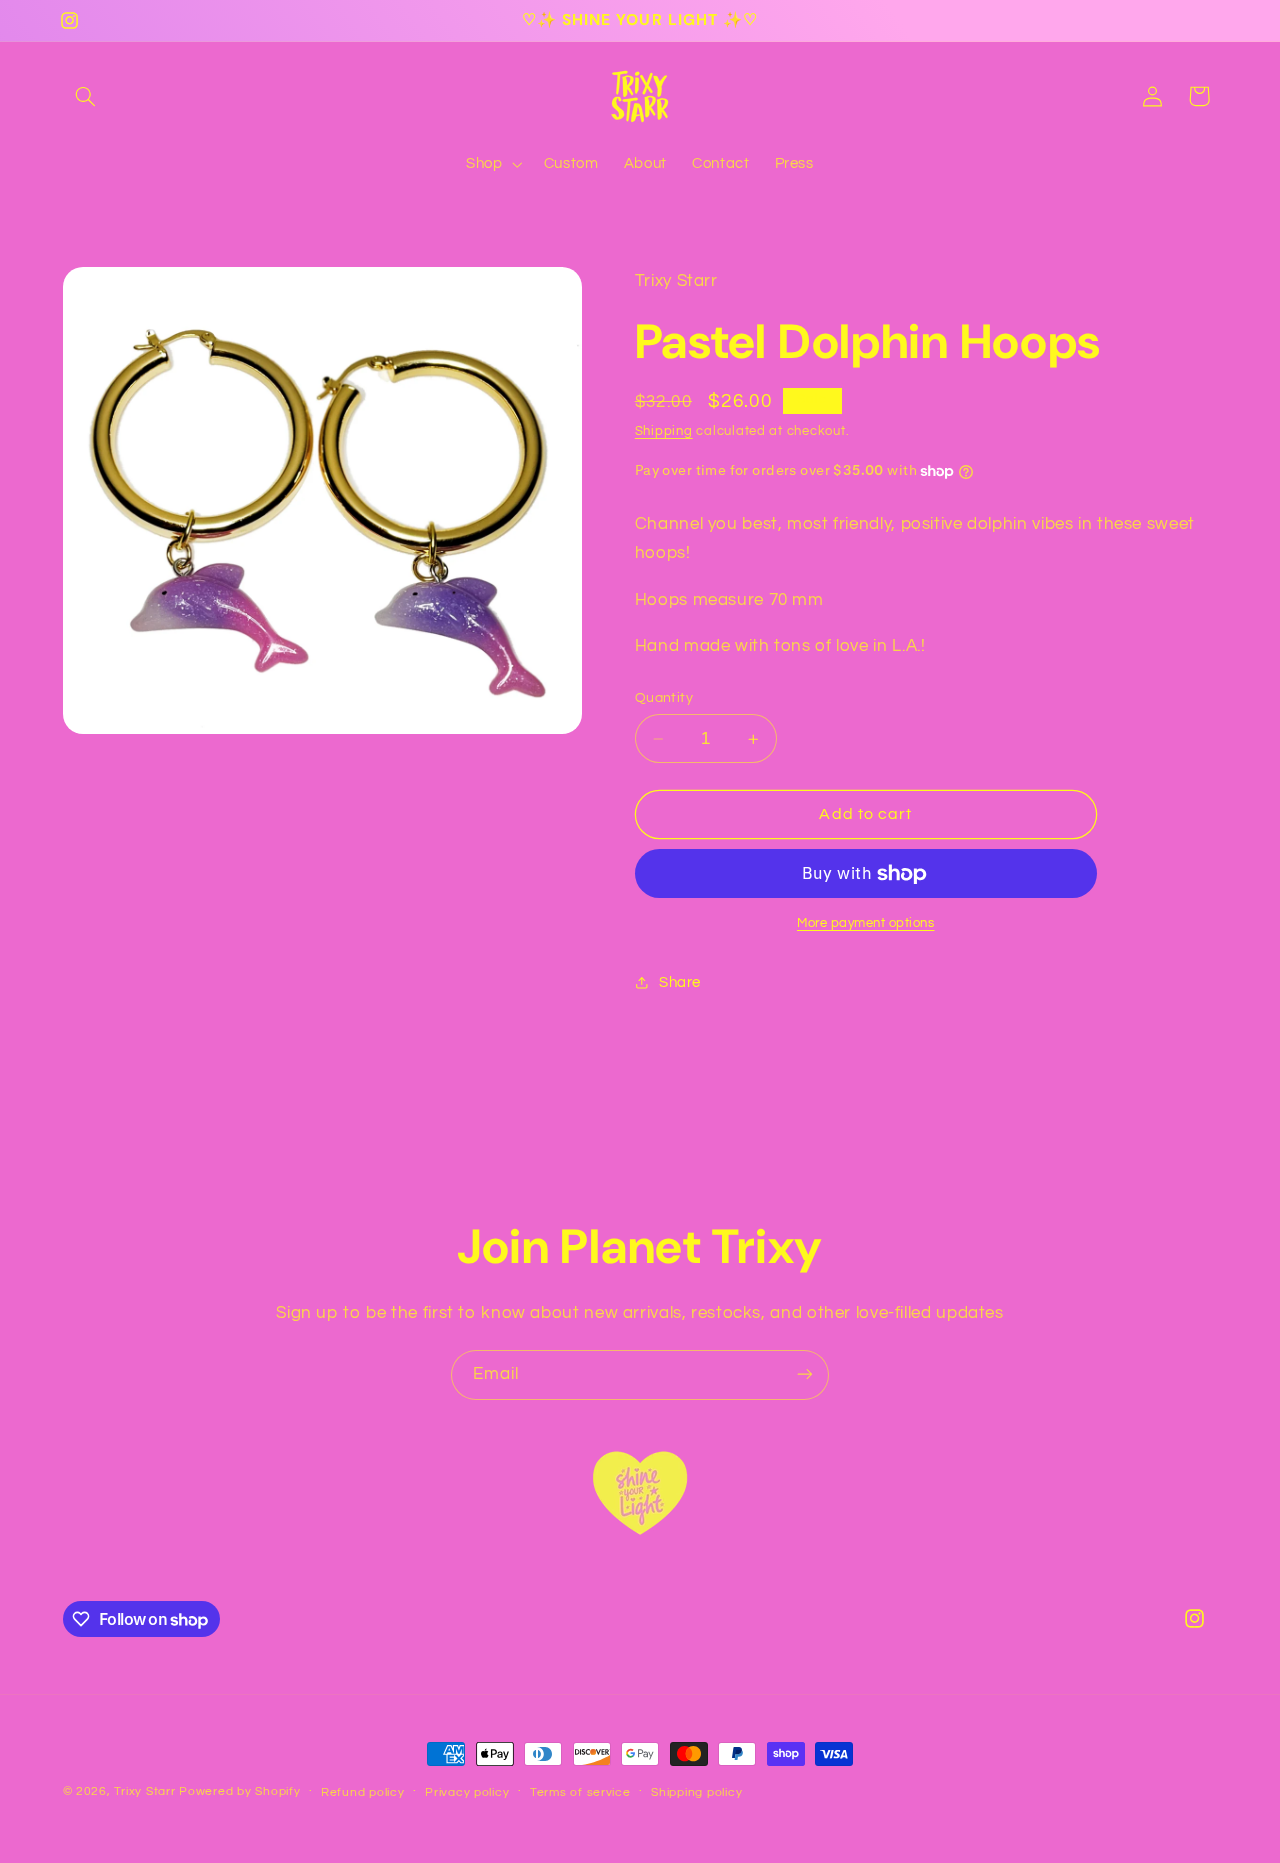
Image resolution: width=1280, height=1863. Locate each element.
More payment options (866, 923)
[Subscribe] (805, 1374)
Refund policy (363, 1792)
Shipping (664, 431)
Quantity (664, 698)
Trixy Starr (144, 1791)
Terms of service (580, 1792)
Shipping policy (696, 1792)
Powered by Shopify (239, 1791)
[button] (86, 96)
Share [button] (680, 982)
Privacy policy (467, 1792)
